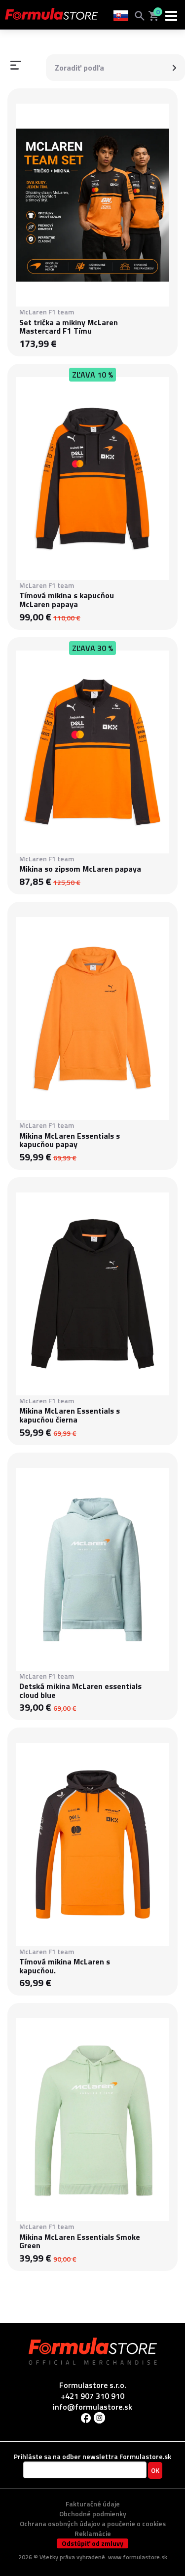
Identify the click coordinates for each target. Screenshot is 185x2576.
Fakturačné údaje (93, 2504)
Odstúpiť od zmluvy (92, 2543)
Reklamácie (93, 2533)
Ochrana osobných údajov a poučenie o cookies (93, 2523)
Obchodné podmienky (93, 2514)
